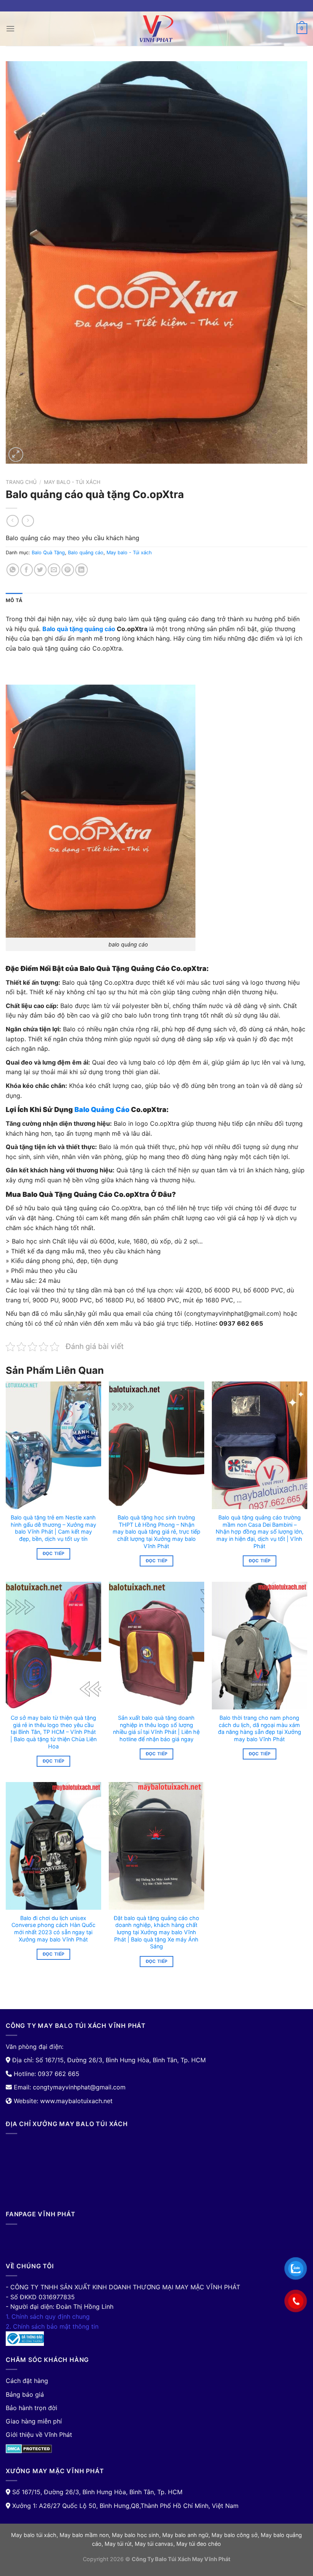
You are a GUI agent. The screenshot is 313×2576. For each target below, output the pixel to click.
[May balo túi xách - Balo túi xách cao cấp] (156, 29)
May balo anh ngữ (185, 2535)
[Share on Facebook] (27, 570)
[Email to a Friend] (54, 570)
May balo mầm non (84, 2535)
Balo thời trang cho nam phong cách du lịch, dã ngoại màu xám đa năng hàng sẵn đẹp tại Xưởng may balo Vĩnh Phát (260, 1728)
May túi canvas (154, 2544)
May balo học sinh (136, 2535)
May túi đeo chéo (199, 2544)
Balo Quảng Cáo (102, 1109)
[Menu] (10, 28)
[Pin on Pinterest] (68, 570)
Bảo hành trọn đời (31, 2408)
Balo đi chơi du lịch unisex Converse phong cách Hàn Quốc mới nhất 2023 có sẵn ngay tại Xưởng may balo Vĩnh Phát (53, 1929)
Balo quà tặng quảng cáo (79, 629)
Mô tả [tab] (14, 600)
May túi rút (118, 2544)
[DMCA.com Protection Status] (29, 2448)
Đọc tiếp (54, 1553)
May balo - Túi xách (72, 482)
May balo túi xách (34, 2535)
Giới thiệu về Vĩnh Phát (39, 2435)
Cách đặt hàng (27, 2381)
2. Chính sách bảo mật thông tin (52, 2326)
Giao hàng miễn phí (34, 2421)
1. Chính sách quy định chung (48, 2316)
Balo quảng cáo (86, 553)
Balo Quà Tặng (48, 553)
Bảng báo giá (25, 2394)
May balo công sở (235, 2535)
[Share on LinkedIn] (81, 570)
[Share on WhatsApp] (13, 570)
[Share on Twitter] (40, 570)
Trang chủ (21, 482)
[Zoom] (16, 455)
